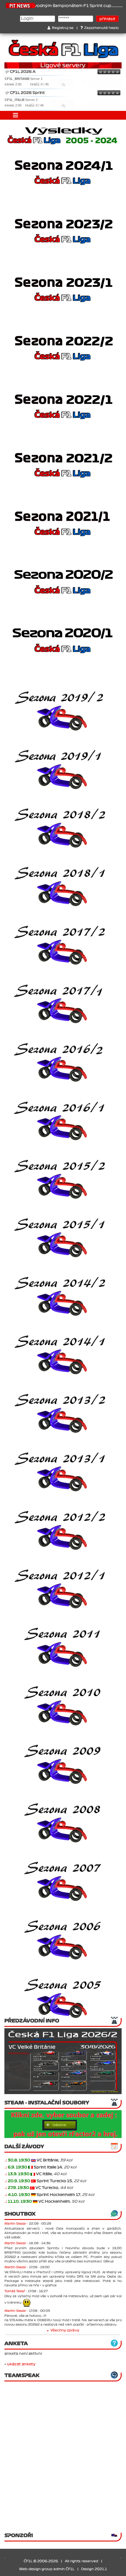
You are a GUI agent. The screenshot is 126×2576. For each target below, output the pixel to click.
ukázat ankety (21, 2364)
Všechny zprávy (65, 2330)
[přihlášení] (33, 2160)
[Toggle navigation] (16, 115)
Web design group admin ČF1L (47, 2569)
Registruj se (63, 28)
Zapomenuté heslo (101, 28)
